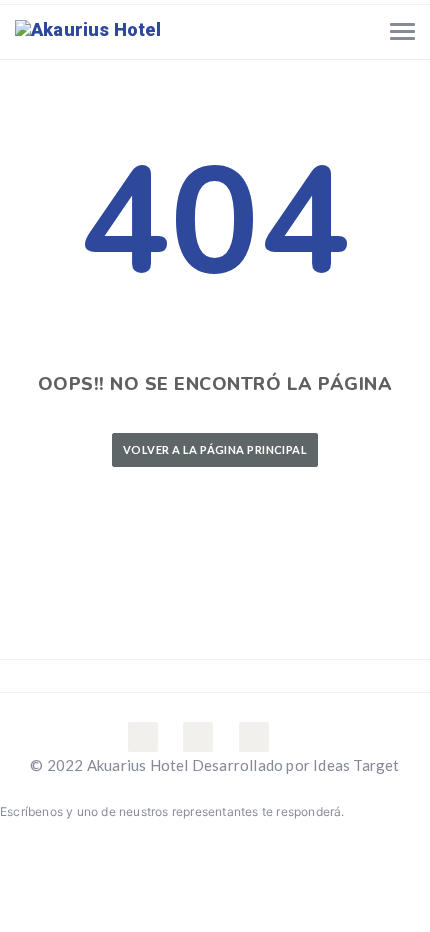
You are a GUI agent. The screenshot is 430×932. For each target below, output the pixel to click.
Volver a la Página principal (215, 449)
